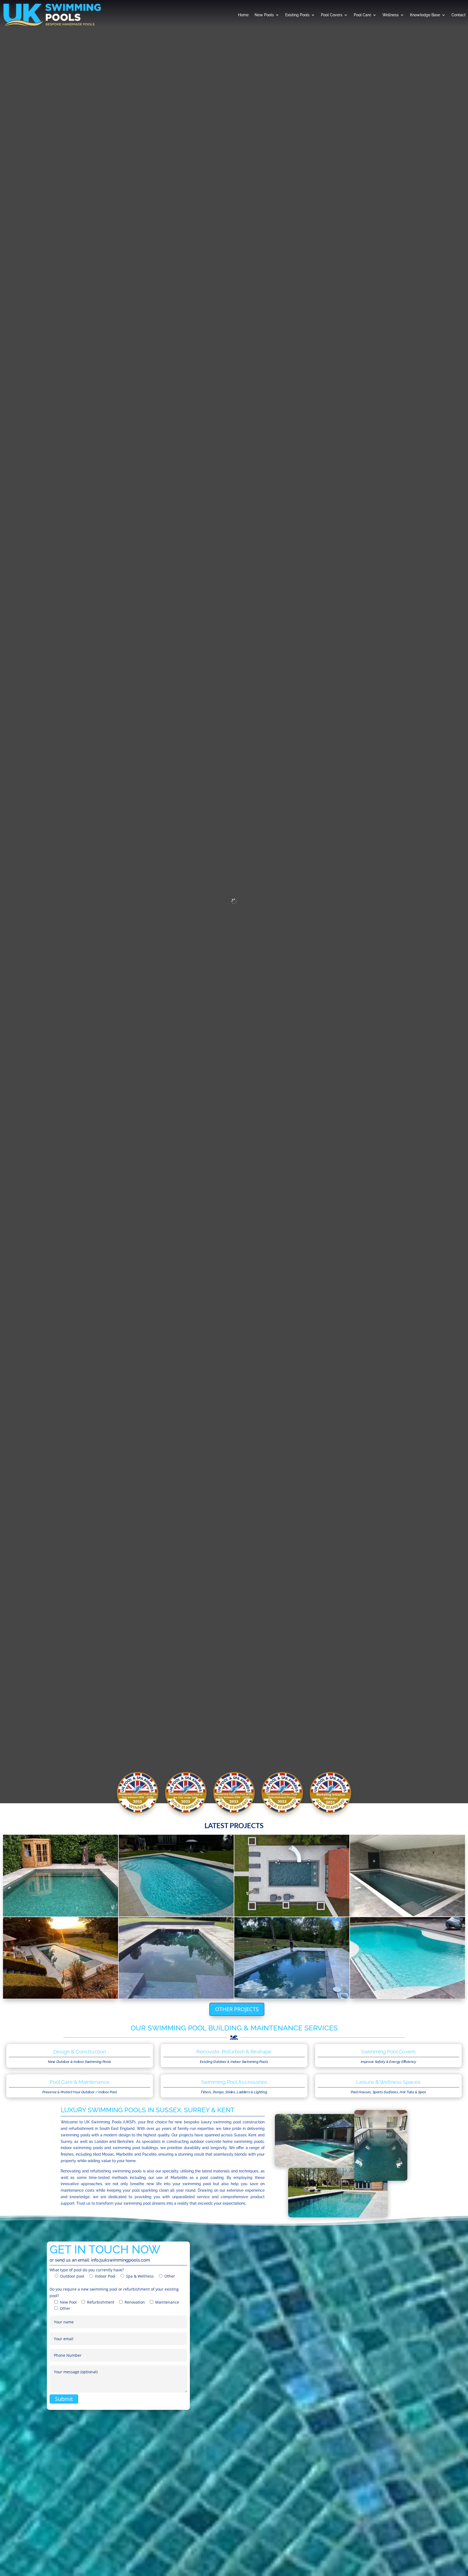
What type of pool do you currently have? (112, 2273)
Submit (64, 2399)
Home (243, 15)
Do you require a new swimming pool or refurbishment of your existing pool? (114, 2299)
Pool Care (362, 15)
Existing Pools (297, 15)
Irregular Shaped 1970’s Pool (408, 1958)
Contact (459, 15)
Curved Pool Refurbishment (61, 1958)
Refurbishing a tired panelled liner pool (408, 1875)
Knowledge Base (425, 15)
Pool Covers (332, 15)
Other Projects (237, 2009)
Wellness (391, 15)
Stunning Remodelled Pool (176, 1875)
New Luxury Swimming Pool (292, 1875)
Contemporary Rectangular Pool (61, 1875)
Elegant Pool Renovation (176, 1958)
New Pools (264, 15)
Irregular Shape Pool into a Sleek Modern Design (292, 1958)
